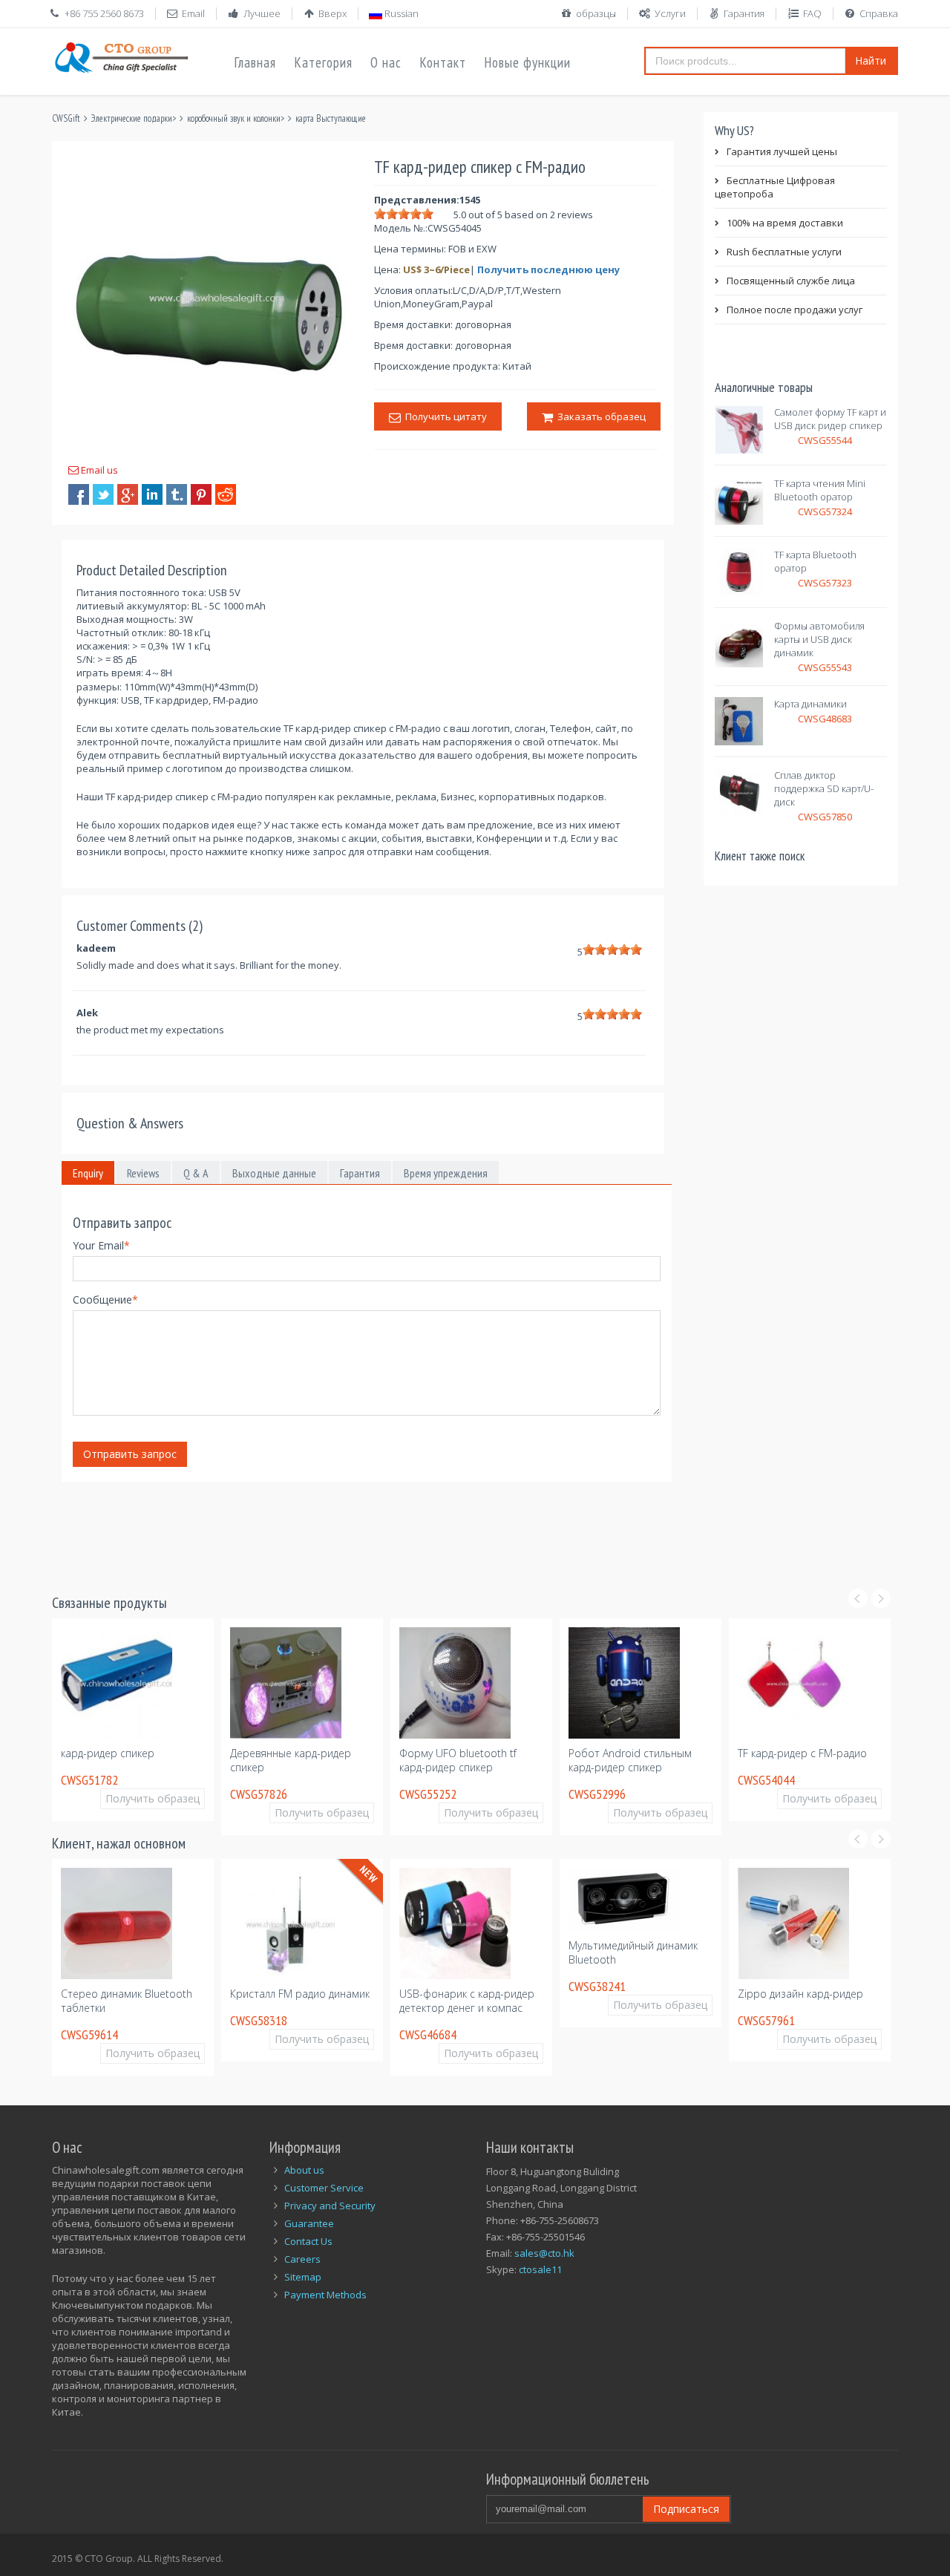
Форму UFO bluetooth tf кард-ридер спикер (319, 1760)
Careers (302, 2259)
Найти (871, 61)
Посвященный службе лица (791, 281)
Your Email (101, 1245)
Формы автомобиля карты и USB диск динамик (819, 639)
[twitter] (103, 494)
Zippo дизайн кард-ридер (681, 1994)
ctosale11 (540, 2269)
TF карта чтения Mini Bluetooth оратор (820, 490)
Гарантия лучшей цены (782, 151)
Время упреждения (446, 1173)
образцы (596, 13)
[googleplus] (128, 494)
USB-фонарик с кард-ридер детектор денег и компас (347, 2001)
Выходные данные (274, 1173)
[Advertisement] (322, 1529)
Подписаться (686, 2509)
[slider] (404, 214)
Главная (255, 62)
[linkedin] (152, 494)
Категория (323, 62)
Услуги (670, 13)
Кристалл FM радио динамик (180, 1994)
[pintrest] (201, 494)
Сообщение (105, 1300)
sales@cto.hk (544, 2253)
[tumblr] (177, 494)
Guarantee (309, 2223)
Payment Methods (325, 2295)
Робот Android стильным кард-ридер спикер (491, 1760)
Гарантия (744, 13)
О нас (386, 62)
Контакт (443, 62)
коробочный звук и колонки (234, 118)
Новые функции (527, 62)
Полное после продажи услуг (795, 310)
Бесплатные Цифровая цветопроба (775, 187)
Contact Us (308, 2241)
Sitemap (303, 2277)
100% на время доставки (785, 223)
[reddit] (226, 494)
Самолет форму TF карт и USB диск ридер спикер (830, 419)
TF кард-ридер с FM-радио (664, 1753)
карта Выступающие (331, 118)
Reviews (143, 1173)
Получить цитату (444, 416)
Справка (879, 13)
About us (304, 2170)
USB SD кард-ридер (816, 1716)
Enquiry (88, 1173)
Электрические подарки (132, 118)
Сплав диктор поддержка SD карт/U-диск (824, 788)
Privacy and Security (330, 2206)
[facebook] (79, 494)
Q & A (196, 1173)
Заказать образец (599, 416)
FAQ (812, 13)
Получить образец (183, 1812)
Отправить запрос (130, 1454)
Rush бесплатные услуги (784, 252)
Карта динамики (810, 704)
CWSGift (66, 118)
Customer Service (324, 2188)
